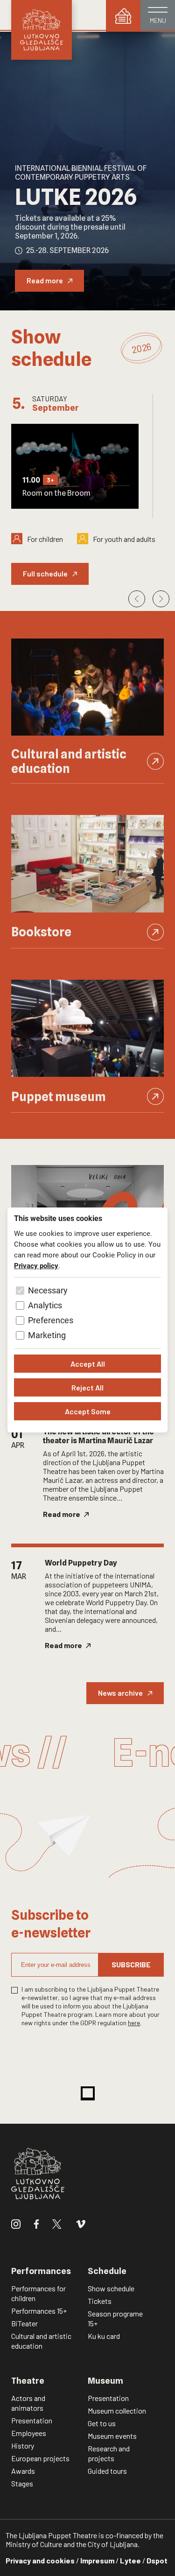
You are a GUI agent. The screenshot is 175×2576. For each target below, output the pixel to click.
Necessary (48, 1290)
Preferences (51, 1320)
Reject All (87, 1387)
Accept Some (88, 1411)
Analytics (45, 1305)
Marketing (47, 1335)
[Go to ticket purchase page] (123, 16)
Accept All (88, 1364)
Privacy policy (36, 1266)
